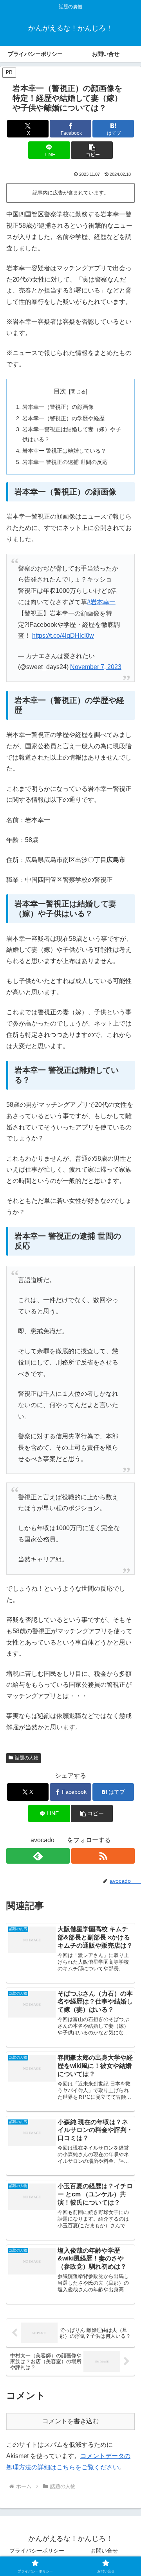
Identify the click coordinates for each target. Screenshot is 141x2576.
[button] (92, 150)
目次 (60, 391)
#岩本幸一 (101, 602)
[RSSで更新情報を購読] (103, 1856)
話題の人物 (27, 1758)
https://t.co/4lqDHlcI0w (63, 636)
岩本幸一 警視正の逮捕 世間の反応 (65, 462)
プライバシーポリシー (37, 2551)
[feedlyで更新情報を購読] (38, 1856)
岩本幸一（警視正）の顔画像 (58, 407)
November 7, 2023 (96, 667)
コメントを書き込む (70, 2421)
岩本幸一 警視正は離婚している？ (64, 451)
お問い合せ (104, 2551)
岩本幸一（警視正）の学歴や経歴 (63, 418)
